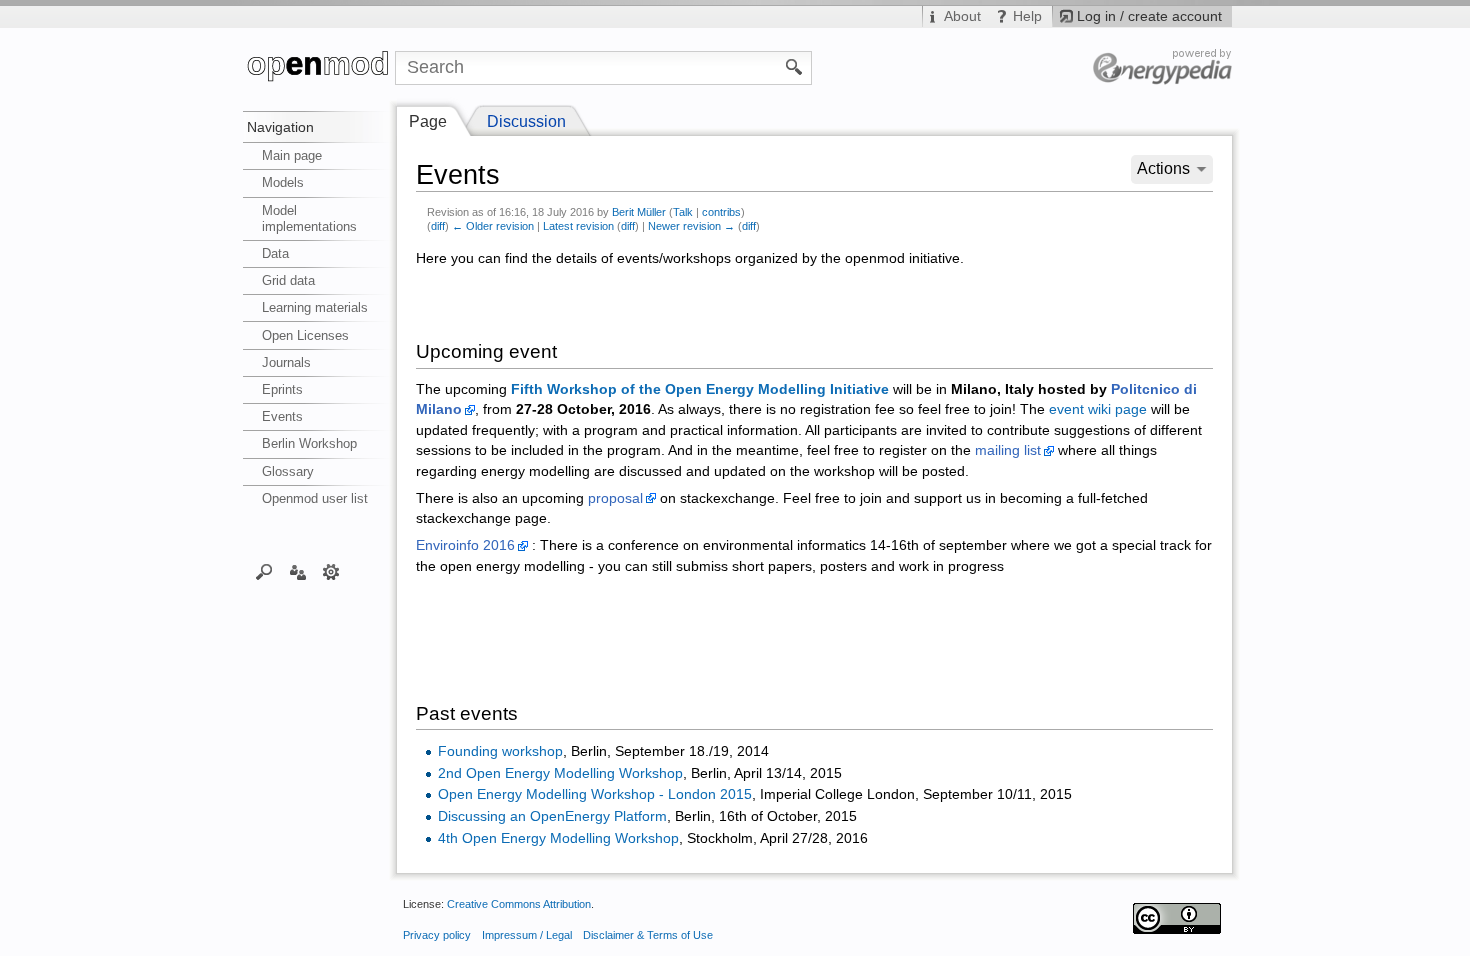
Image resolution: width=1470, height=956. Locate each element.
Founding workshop (500, 751)
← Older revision (493, 226)
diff (438, 226)
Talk (683, 212)
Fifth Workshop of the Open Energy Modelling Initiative (700, 389)
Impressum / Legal (527, 935)
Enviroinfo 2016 (465, 545)
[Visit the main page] (319, 68)
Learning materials (315, 307)
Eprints (282, 389)
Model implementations (309, 218)
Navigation (280, 127)
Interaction (297, 571)
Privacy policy (437, 935)
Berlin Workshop (309, 443)
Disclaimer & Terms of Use (648, 935)
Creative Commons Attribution (519, 904)
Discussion (526, 121)
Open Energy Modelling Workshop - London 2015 (595, 794)
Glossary (288, 471)
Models (283, 182)
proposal (615, 498)
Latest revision (578, 226)
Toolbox (331, 571)
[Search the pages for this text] (794, 66)
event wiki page (1098, 409)
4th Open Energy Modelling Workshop (558, 838)
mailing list (1008, 450)
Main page (292, 155)
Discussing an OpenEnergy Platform (552, 816)
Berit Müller (639, 212)
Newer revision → (691, 226)
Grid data (288, 280)
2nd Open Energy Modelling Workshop (560, 773)
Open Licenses (305, 335)
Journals (286, 362)
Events (282, 416)
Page (428, 121)
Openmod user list (315, 498)
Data (275, 253)
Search (264, 571)
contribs (721, 212)
